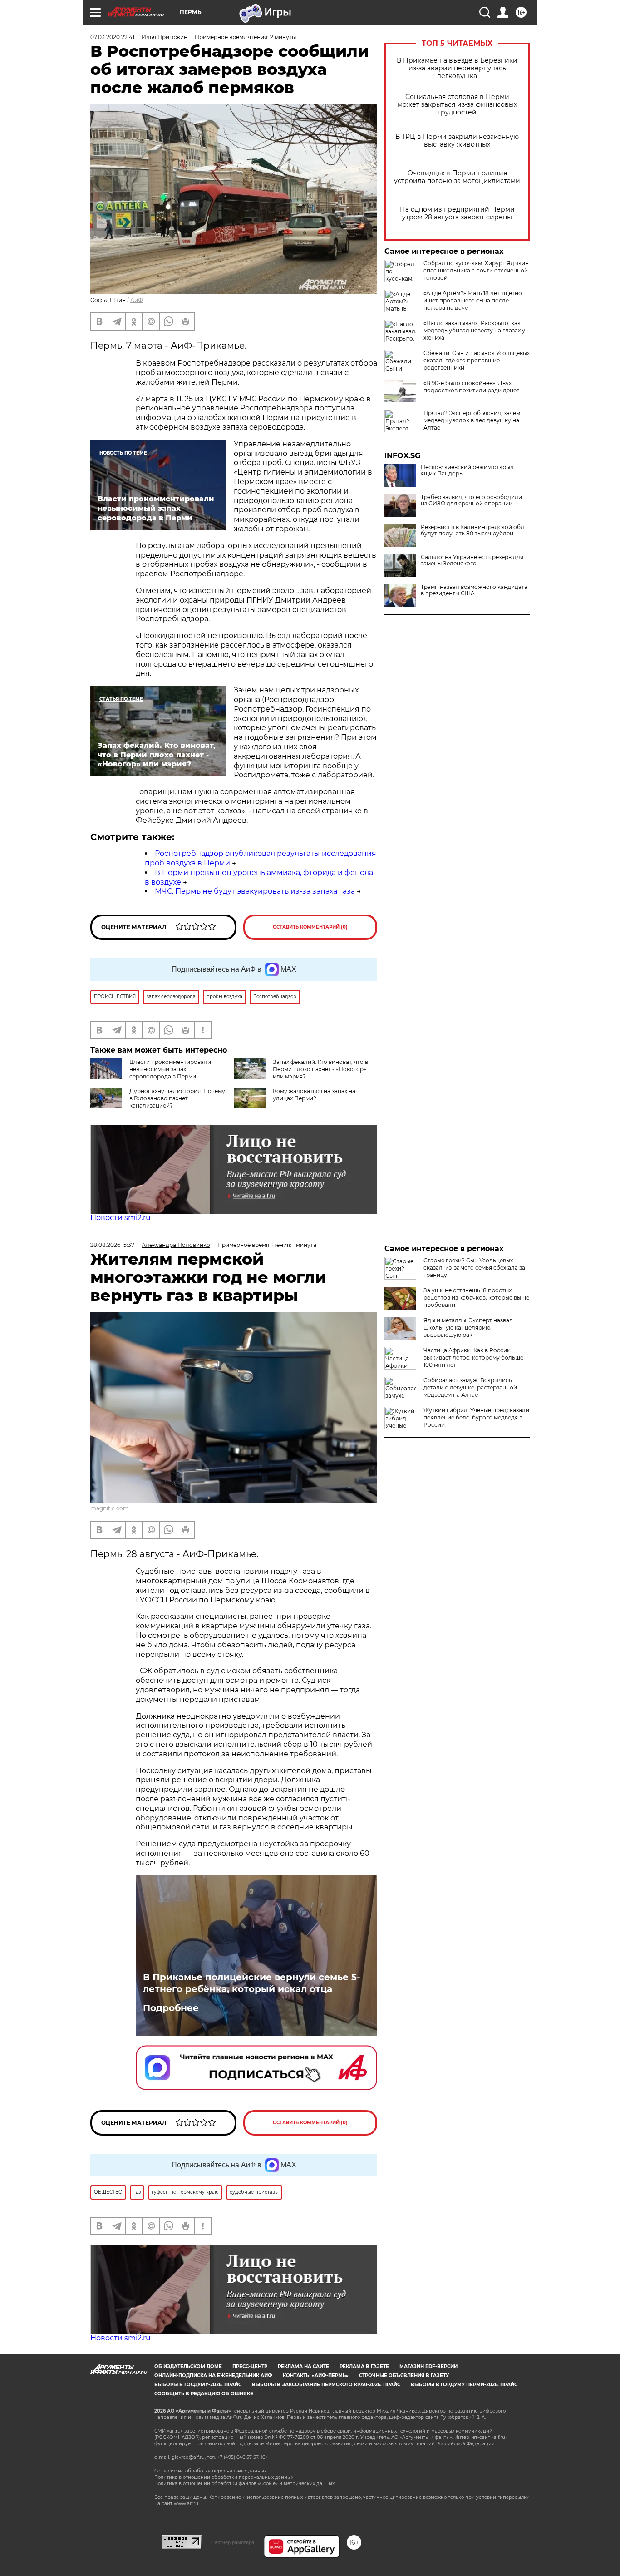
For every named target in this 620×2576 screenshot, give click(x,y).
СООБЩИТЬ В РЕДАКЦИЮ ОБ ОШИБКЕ (204, 2394)
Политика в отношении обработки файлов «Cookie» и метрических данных (244, 2484)
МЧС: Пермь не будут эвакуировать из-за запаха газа (255, 891)
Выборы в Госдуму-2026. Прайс (198, 2385)
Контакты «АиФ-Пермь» (316, 2376)
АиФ (137, 300)
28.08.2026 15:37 (112, 1245)
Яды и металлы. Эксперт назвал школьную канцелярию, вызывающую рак (468, 1328)
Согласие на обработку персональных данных (210, 2471)
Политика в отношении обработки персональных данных (224, 2477)
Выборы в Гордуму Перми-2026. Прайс (464, 2385)
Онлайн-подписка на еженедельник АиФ (213, 2376)
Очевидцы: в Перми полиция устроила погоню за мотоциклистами (457, 177)
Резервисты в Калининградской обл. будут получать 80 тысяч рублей (473, 530)
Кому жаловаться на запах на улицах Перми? (314, 1095)
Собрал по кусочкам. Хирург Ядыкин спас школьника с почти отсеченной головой (476, 270)
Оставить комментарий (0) (310, 927)
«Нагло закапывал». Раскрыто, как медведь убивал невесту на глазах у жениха (474, 330)
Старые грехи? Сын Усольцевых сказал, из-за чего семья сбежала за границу (474, 1268)
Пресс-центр (250, 2366)
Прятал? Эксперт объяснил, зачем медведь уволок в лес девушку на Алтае (472, 420)
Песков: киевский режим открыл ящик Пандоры (467, 470)
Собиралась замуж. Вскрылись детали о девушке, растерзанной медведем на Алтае (470, 1387)
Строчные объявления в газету (404, 2376)
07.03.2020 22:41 (112, 37)
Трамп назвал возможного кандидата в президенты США (474, 590)
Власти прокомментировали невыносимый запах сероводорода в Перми (170, 1069)
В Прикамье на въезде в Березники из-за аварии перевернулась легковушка (457, 68)
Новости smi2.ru (121, 1218)
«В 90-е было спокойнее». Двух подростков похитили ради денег (471, 387)
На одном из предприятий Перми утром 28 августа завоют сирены (457, 213)
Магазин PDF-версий (428, 2366)
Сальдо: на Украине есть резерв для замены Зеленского (472, 560)
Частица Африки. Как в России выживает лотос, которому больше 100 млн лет (473, 1357)
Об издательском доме (188, 2366)
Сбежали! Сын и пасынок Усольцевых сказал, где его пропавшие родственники (477, 360)
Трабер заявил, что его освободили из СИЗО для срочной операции (471, 500)
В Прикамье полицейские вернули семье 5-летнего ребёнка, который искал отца (252, 1983)
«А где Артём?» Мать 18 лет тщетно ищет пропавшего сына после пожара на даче (473, 300)
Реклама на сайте (303, 2366)
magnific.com (110, 1508)
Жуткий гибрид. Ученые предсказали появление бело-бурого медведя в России (476, 1417)
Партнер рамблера (233, 2542)
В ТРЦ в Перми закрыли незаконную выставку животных (457, 141)
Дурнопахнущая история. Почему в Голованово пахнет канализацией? (177, 1098)
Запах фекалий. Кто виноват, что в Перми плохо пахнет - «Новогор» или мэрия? (320, 1069)
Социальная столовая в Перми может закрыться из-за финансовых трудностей (457, 105)
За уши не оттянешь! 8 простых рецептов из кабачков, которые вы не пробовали (476, 1298)
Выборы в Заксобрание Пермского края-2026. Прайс (326, 2385)
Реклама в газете (364, 2366)
